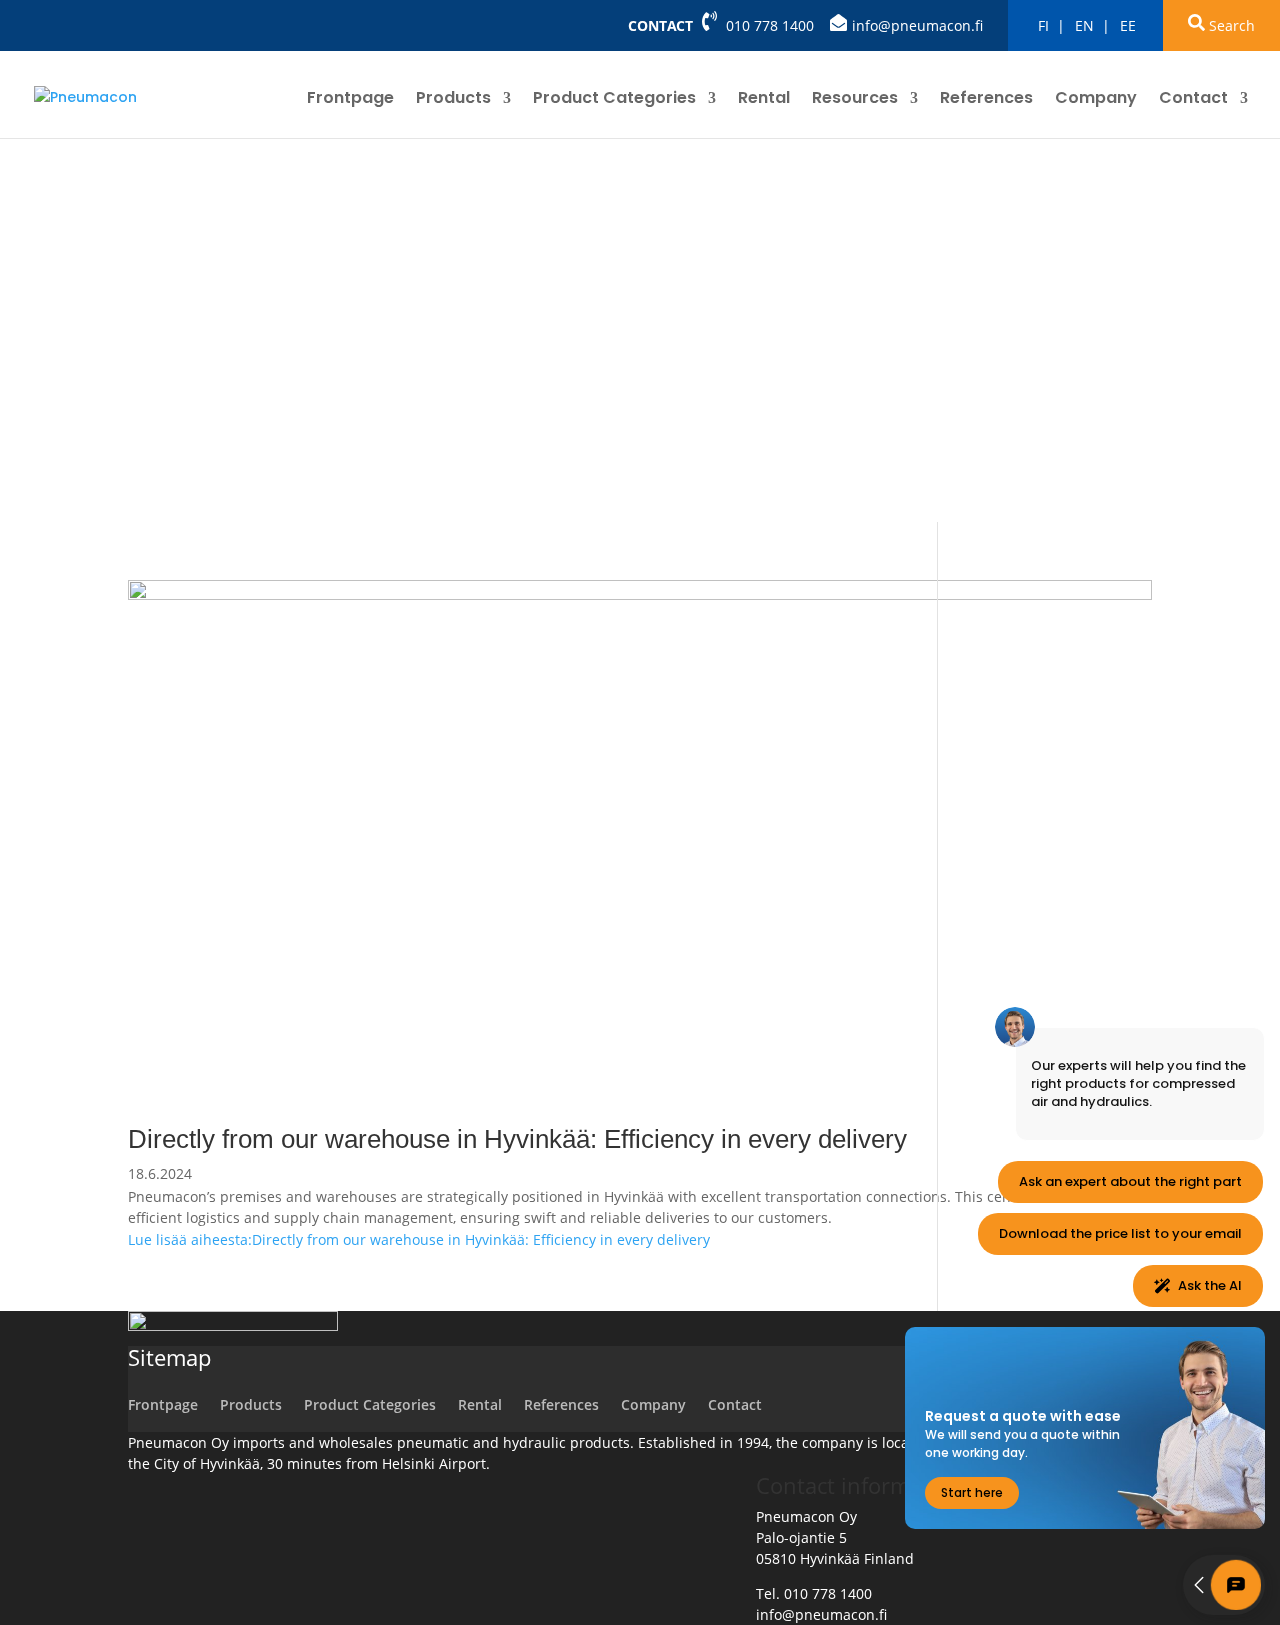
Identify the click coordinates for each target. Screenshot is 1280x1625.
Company (1096, 100)
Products (453, 100)
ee (1128, 25)
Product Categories (614, 100)
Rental (764, 100)
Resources (855, 100)
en (1084, 25)
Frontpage (350, 100)
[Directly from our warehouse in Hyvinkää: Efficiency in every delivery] (640, 594)
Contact (660, 25)
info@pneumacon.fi (917, 25)
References (986, 100)
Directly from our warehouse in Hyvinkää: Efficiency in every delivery (517, 1139)
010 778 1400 (770, 25)
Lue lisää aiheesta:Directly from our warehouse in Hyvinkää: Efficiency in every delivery (419, 1239)
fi (1043, 25)
